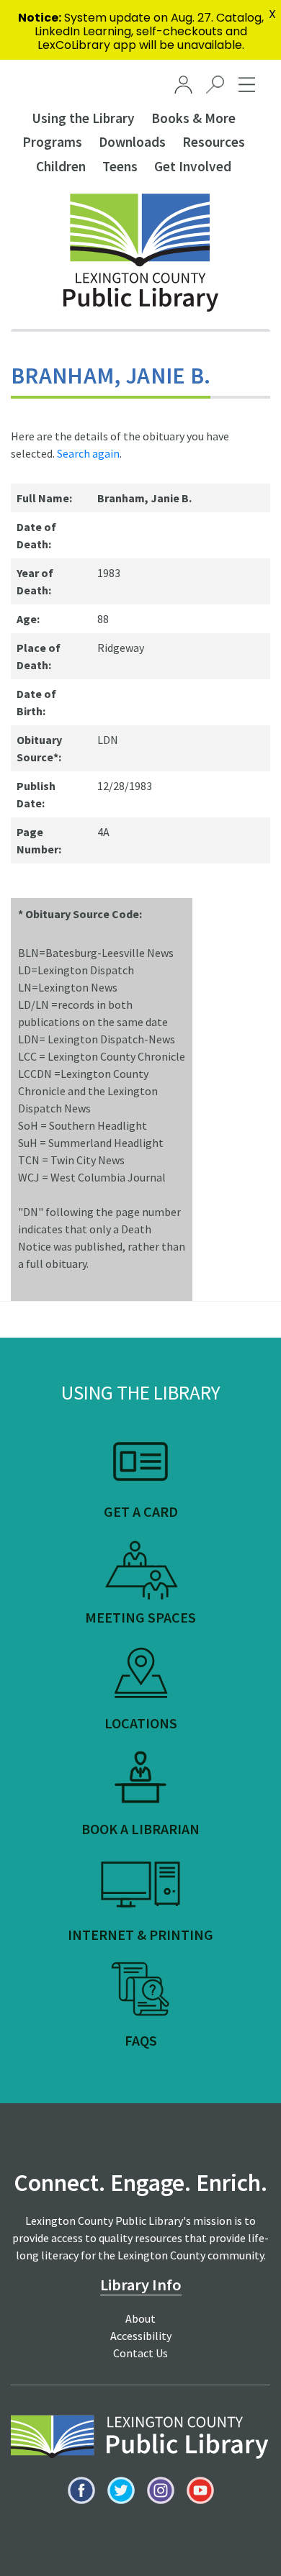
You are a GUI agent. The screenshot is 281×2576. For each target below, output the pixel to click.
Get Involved (193, 166)
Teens (120, 166)
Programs (52, 142)
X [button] (272, 14)
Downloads (132, 142)
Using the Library (83, 118)
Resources (214, 142)
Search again (88, 453)
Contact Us (140, 2353)
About (140, 2318)
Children (61, 166)
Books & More (193, 118)
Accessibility (141, 2336)
